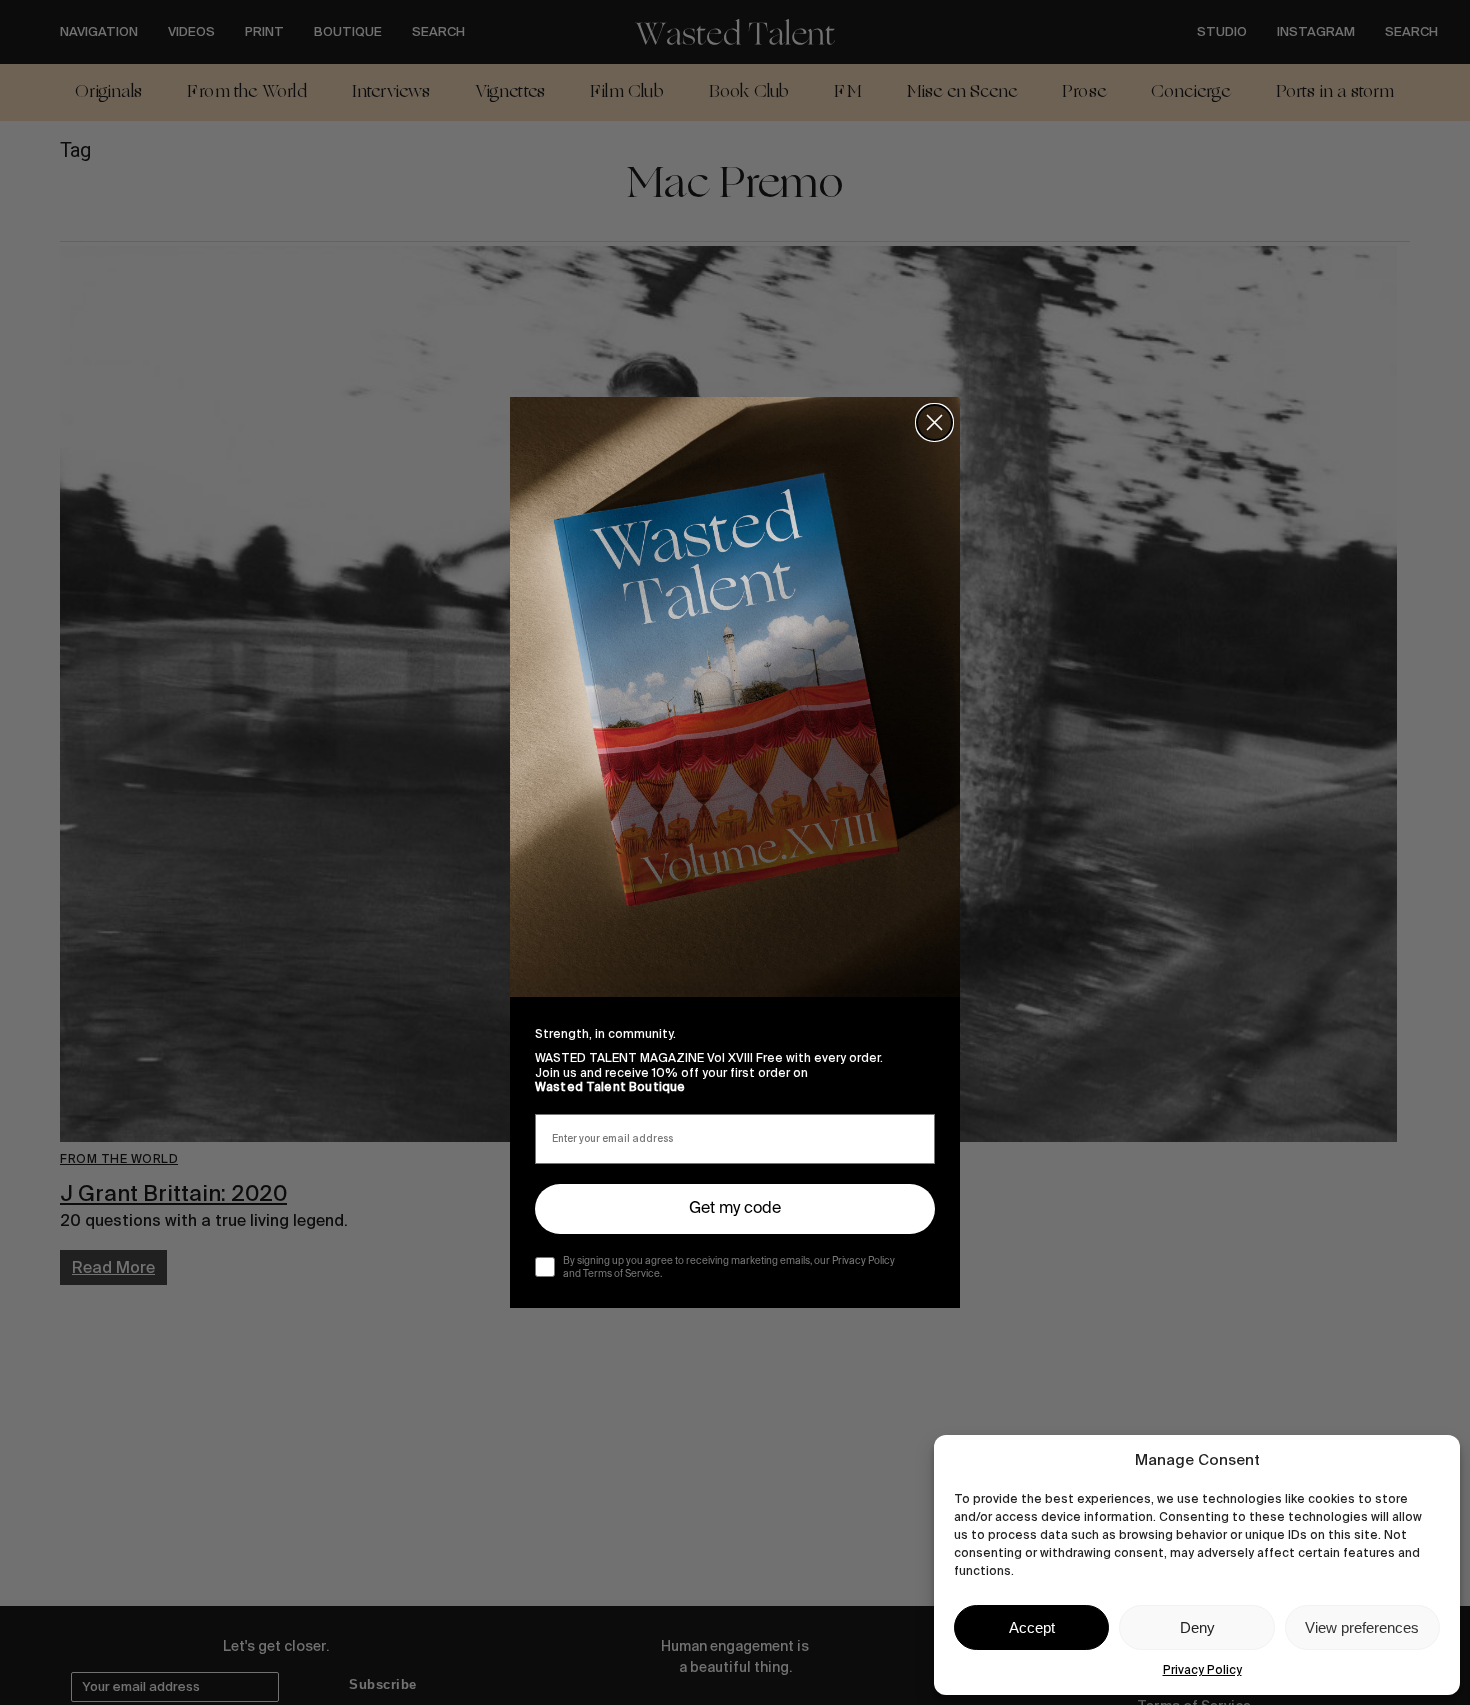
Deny (1197, 1627)
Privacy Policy (1202, 1670)
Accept (1032, 1627)
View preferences (1362, 1627)
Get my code (735, 1209)
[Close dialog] (934, 422)
